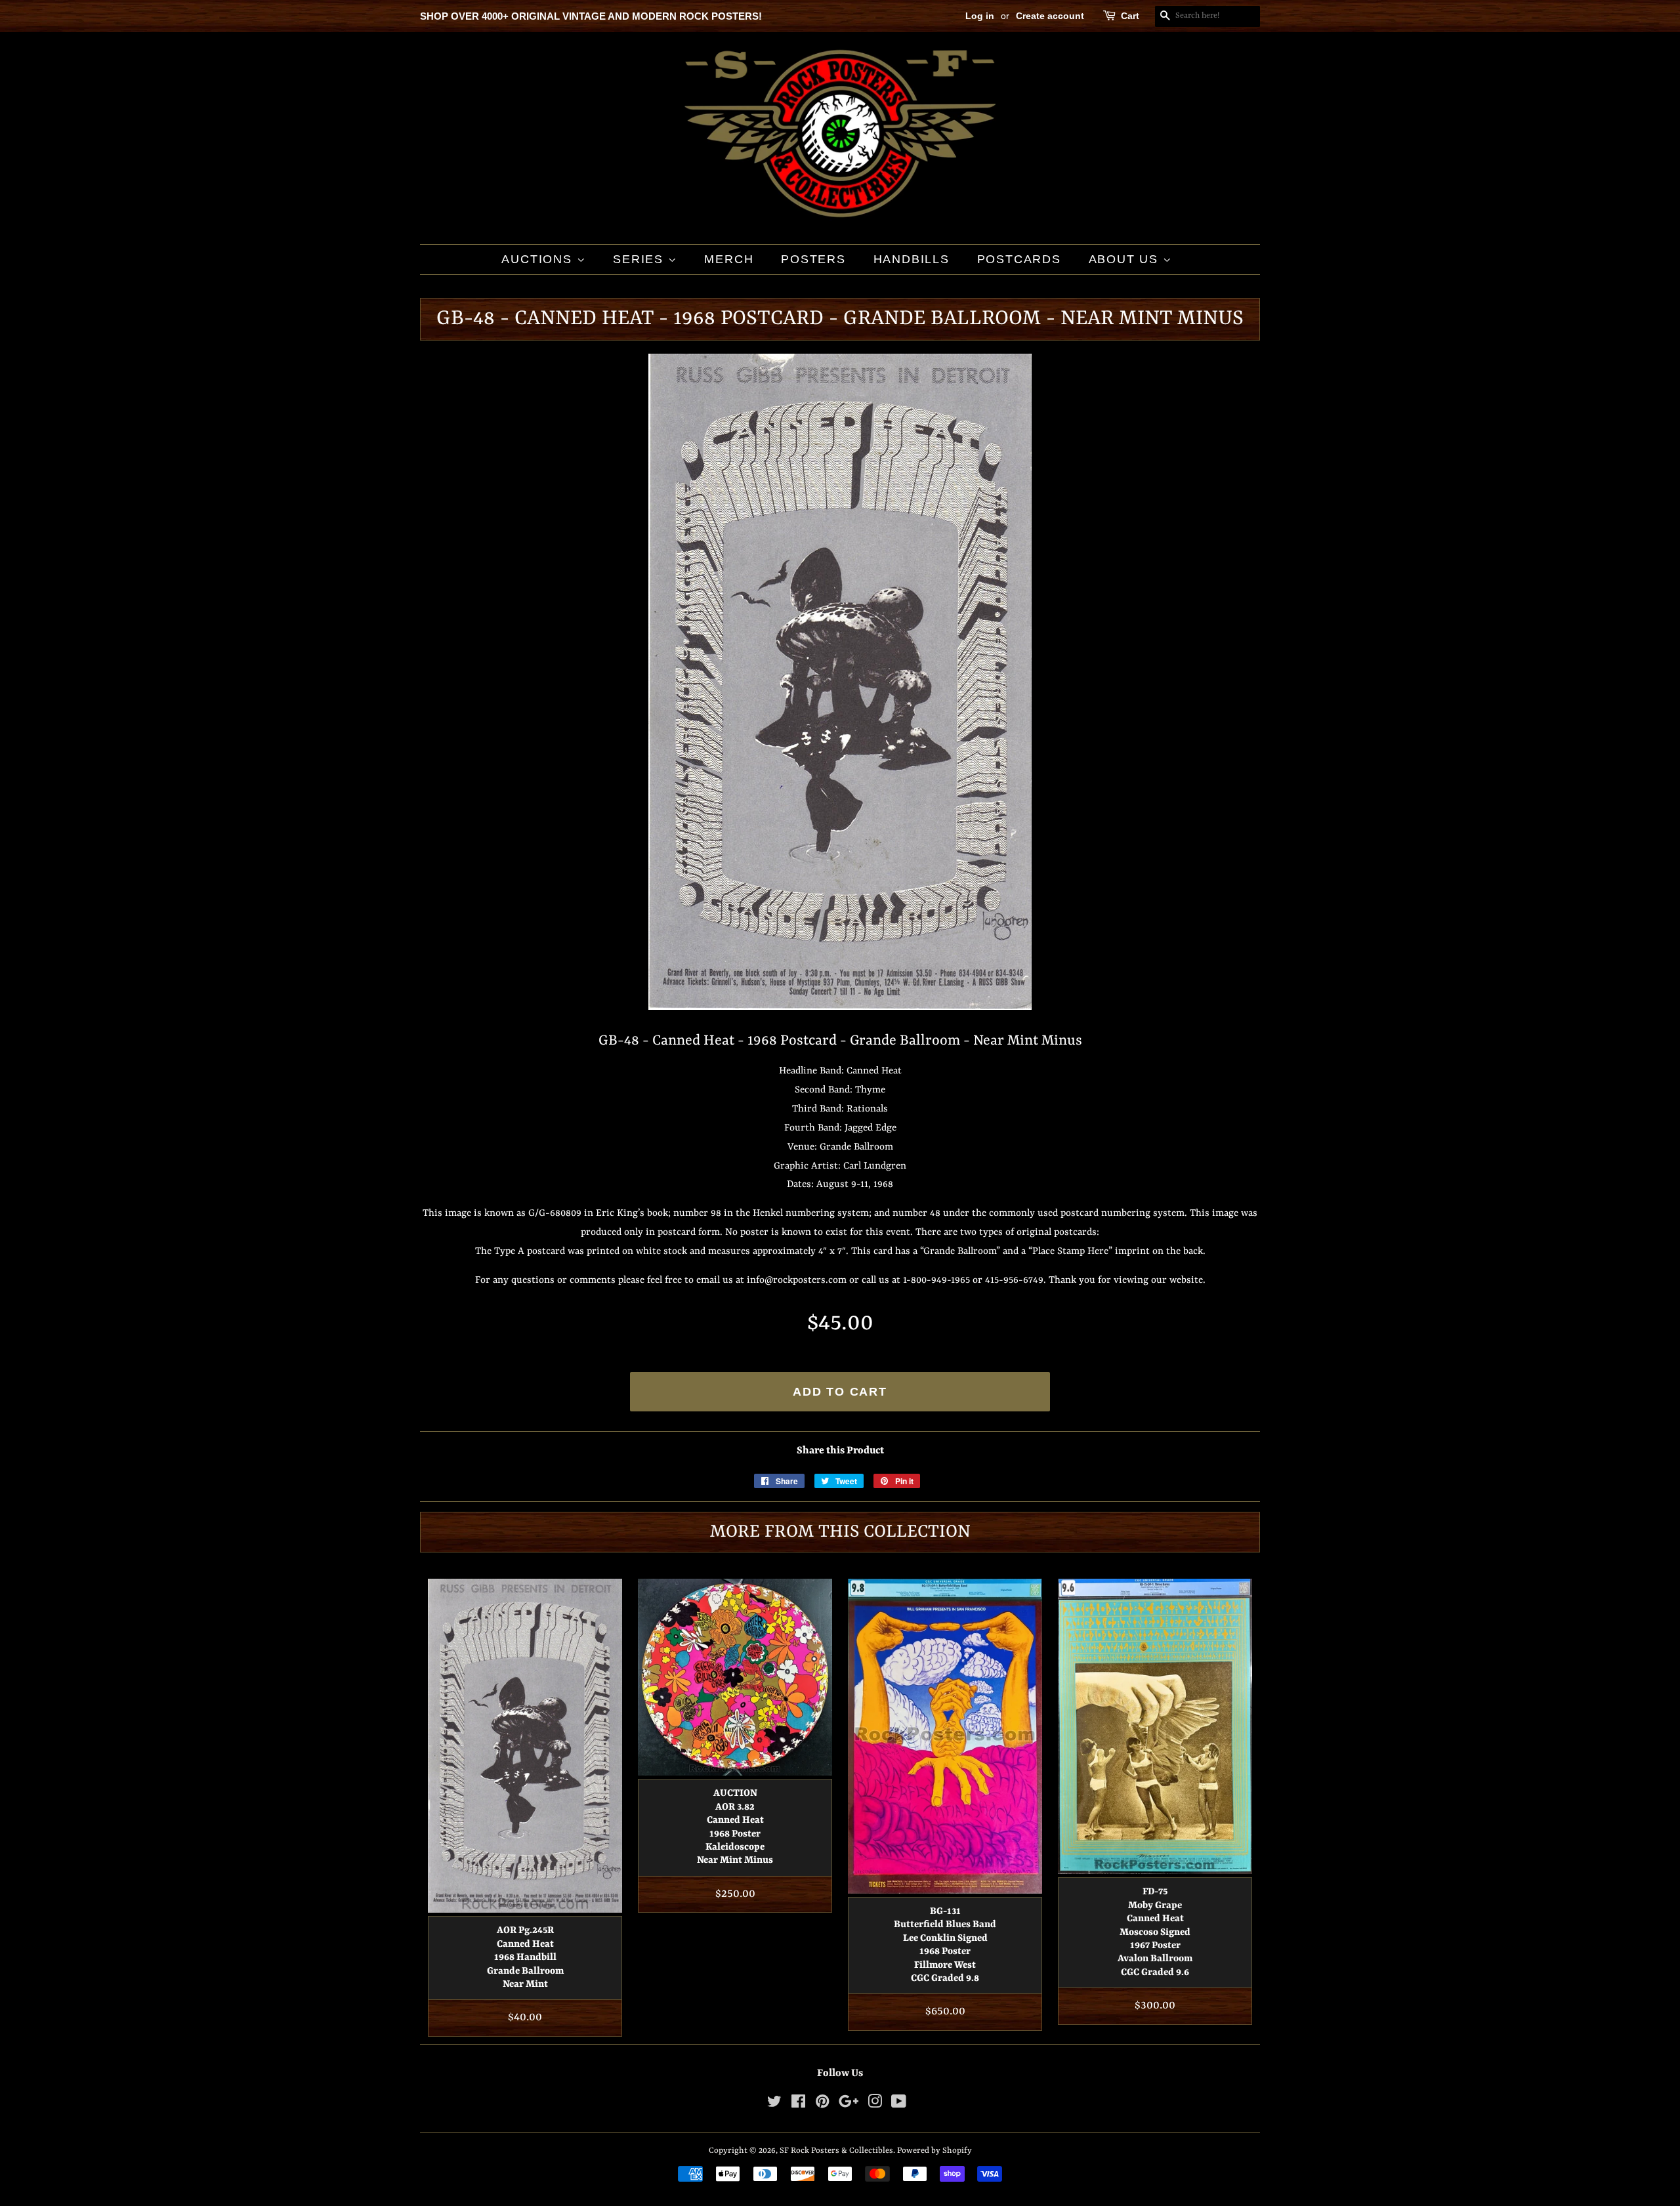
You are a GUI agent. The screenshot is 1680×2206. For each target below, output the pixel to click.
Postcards (1019, 259)
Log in (980, 16)
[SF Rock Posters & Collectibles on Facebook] (798, 2105)
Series (640, 259)
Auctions (539, 259)
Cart (1130, 16)
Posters (813, 259)
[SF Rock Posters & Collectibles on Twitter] (774, 2105)
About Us (1126, 259)
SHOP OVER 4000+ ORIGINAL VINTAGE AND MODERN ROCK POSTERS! (591, 16)
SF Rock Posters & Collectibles (836, 2151)
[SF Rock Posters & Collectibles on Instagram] (875, 2105)
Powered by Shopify (934, 2151)
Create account (1050, 16)
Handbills (912, 259)
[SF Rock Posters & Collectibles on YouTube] (899, 2105)
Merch (729, 259)
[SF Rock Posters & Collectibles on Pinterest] (822, 2105)
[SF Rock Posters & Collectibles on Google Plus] (849, 2105)
